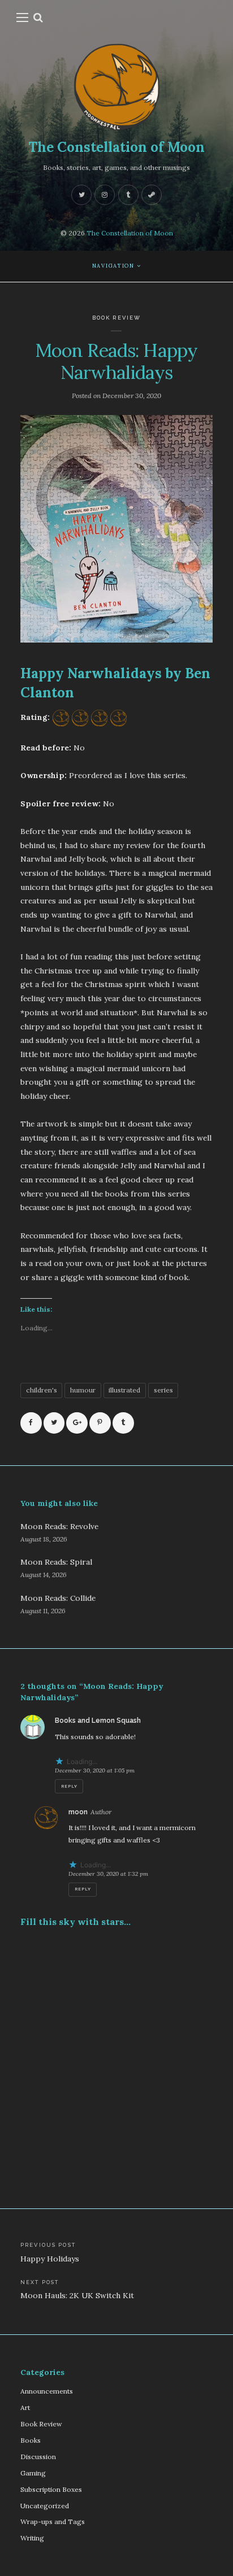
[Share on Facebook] (31, 1423)
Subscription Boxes (51, 2489)
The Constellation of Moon (116, 147)
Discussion (38, 2457)
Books (31, 2440)
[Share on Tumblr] (123, 1423)
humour (83, 1390)
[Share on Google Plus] (77, 1423)
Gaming (33, 2473)
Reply (69, 1786)
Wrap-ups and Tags (53, 2522)
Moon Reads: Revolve (59, 1526)
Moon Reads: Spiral (56, 1562)
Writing (32, 2538)
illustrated (124, 1390)
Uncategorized (45, 2506)
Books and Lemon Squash (98, 1721)
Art (25, 2407)
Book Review (117, 318)
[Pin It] (100, 1423)
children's (42, 1390)
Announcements (47, 2391)
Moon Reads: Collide (58, 1598)
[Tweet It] (54, 1423)
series (163, 1390)
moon (78, 1812)
